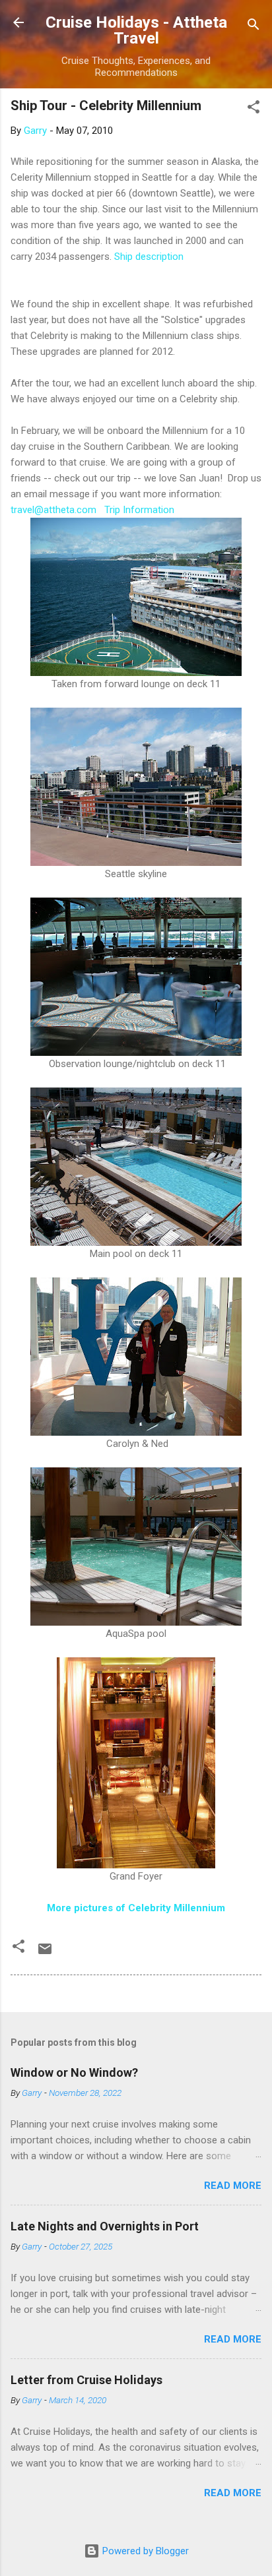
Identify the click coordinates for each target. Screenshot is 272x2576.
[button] (254, 109)
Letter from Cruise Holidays (86, 2380)
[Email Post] (45, 1953)
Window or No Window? (74, 2072)
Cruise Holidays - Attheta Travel (136, 30)
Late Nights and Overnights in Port (105, 2226)
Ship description (149, 257)
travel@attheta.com (53, 510)
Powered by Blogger (144, 2551)
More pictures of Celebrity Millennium (136, 1908)
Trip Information (139, 510)
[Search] (254, 27)
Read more (233, 2186)
